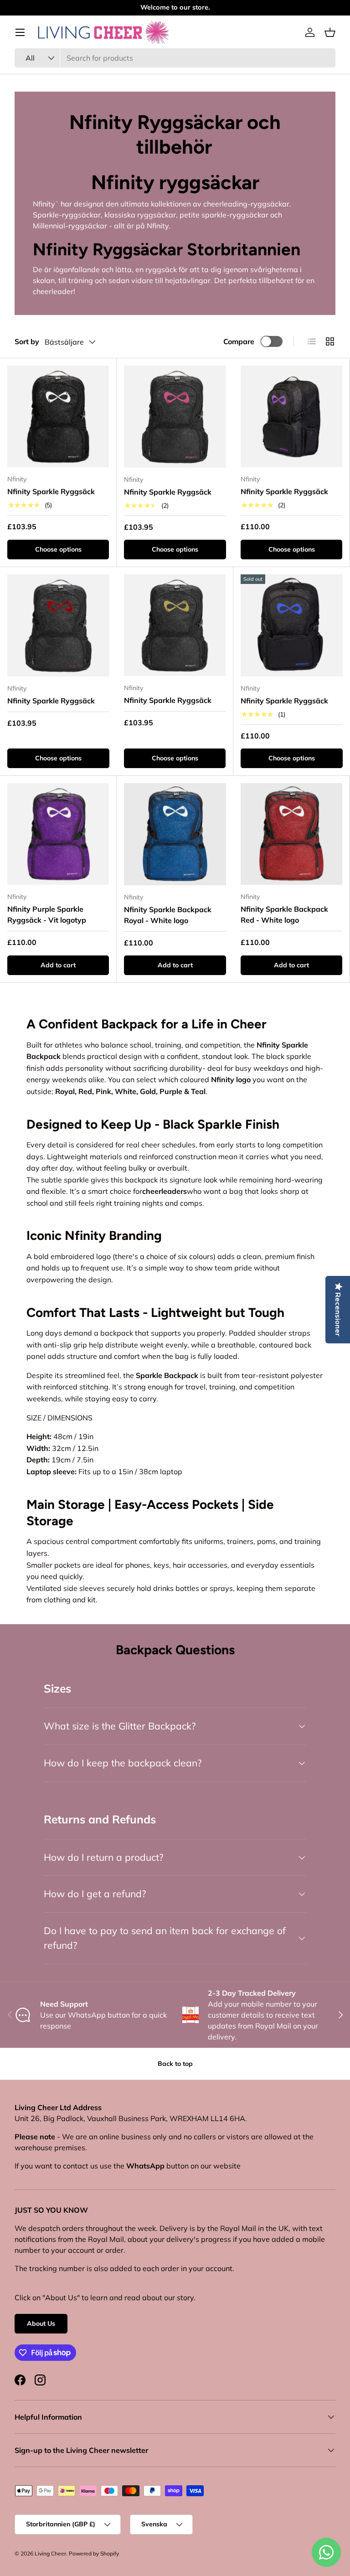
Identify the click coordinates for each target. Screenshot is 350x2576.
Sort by (27, 341)
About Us (41, 2323)
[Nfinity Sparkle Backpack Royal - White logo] (175, 834)
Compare (239, 341)
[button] (330, 32)
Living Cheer (50, 2553)
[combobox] (175, 58)
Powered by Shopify (94, 2553)
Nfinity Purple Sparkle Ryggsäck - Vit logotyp (47, 914)
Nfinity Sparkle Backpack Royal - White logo (168, 915)
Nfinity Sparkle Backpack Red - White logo (284, 914)
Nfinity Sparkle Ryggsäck (51, 491)
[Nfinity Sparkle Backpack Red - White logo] (291, 834)
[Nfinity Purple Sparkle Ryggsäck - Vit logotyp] (58, 834)
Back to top (175, 2064)
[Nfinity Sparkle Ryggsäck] (58, 416)
